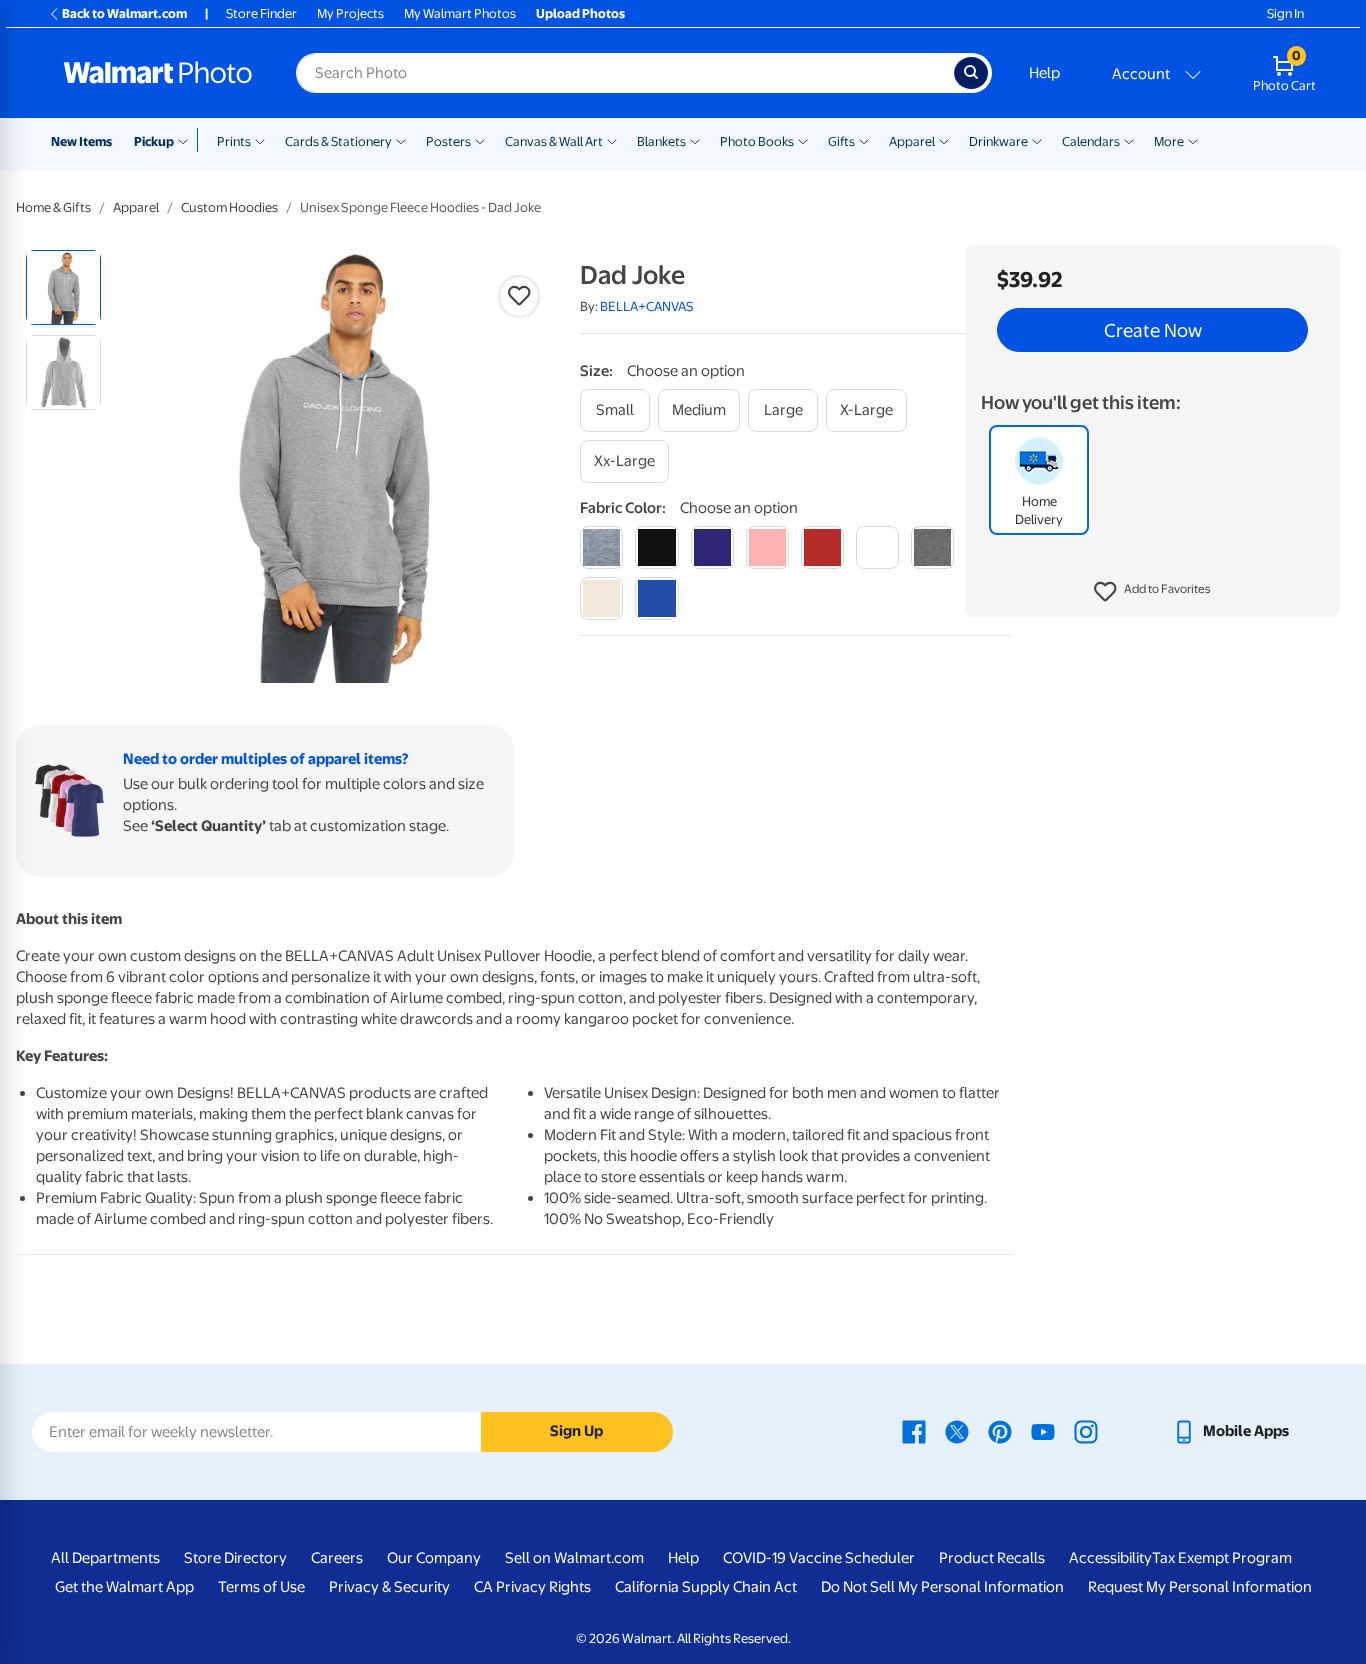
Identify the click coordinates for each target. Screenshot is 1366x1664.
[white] (877, 547)
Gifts (841, 141)
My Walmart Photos (460, 13)
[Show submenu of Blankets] (695, 140)
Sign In (1285, 13)
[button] (1152, 592)
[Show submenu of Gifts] (864, 140)
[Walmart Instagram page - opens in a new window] (1086, 1431)
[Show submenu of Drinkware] (1037, 140)
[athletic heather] (601, 547)
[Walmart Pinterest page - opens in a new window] (1000, 1431)
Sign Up (576, 1431)
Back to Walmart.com (124, 13)
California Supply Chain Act (706, 1587)
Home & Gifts (53, 207)
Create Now (1153, 330)
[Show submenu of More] (1193, 140)
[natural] (601, 598)
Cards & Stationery (338, 141)
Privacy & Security (389, 1587)
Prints (234, 141)
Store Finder (261, 13)
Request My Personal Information (1200, 1587)
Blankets (661, 141)
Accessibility (1110, 1558)
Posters (448, 141)
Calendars (1091, 141)
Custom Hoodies (229, 207)
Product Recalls (992, 1558)
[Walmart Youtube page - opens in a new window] (1043, 1431)
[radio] (63, 287)
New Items (81, 141)
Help (1044, 73)
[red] (822, 547)
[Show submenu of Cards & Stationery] (401, 140)
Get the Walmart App (124, 1587)
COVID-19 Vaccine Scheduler (819, 1558)
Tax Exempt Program (1222, 1558)
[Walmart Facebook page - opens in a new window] (914, 1431)
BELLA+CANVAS (647, 306)
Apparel (912, 141)
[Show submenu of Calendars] (1129, 140)
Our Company (434, 1558)
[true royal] (656, 598)
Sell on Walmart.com (574, 1558)
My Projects (350, 13)
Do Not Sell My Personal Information (942, 1587)
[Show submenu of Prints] (260, 140)
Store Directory (235, 1558)
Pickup (154, 141)
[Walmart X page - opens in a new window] (957, 1431)
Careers (337, 1558)
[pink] (767, 547)
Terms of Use (261, 1587)
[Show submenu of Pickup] (187, 140)
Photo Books (757, 141)
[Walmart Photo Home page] (158, 73)
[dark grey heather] (932, 547)
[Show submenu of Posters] (480, 140)
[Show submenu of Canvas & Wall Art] (612, 140)
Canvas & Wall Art (554, 141)
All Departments (105, 1558)
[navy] (712, 547)
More (1169, 141)
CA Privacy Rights (532, 1587)
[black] (656, 547)
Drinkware (998, 141)
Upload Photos (580, 13)
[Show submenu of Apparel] (944, 140)
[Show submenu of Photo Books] (803, 140)
